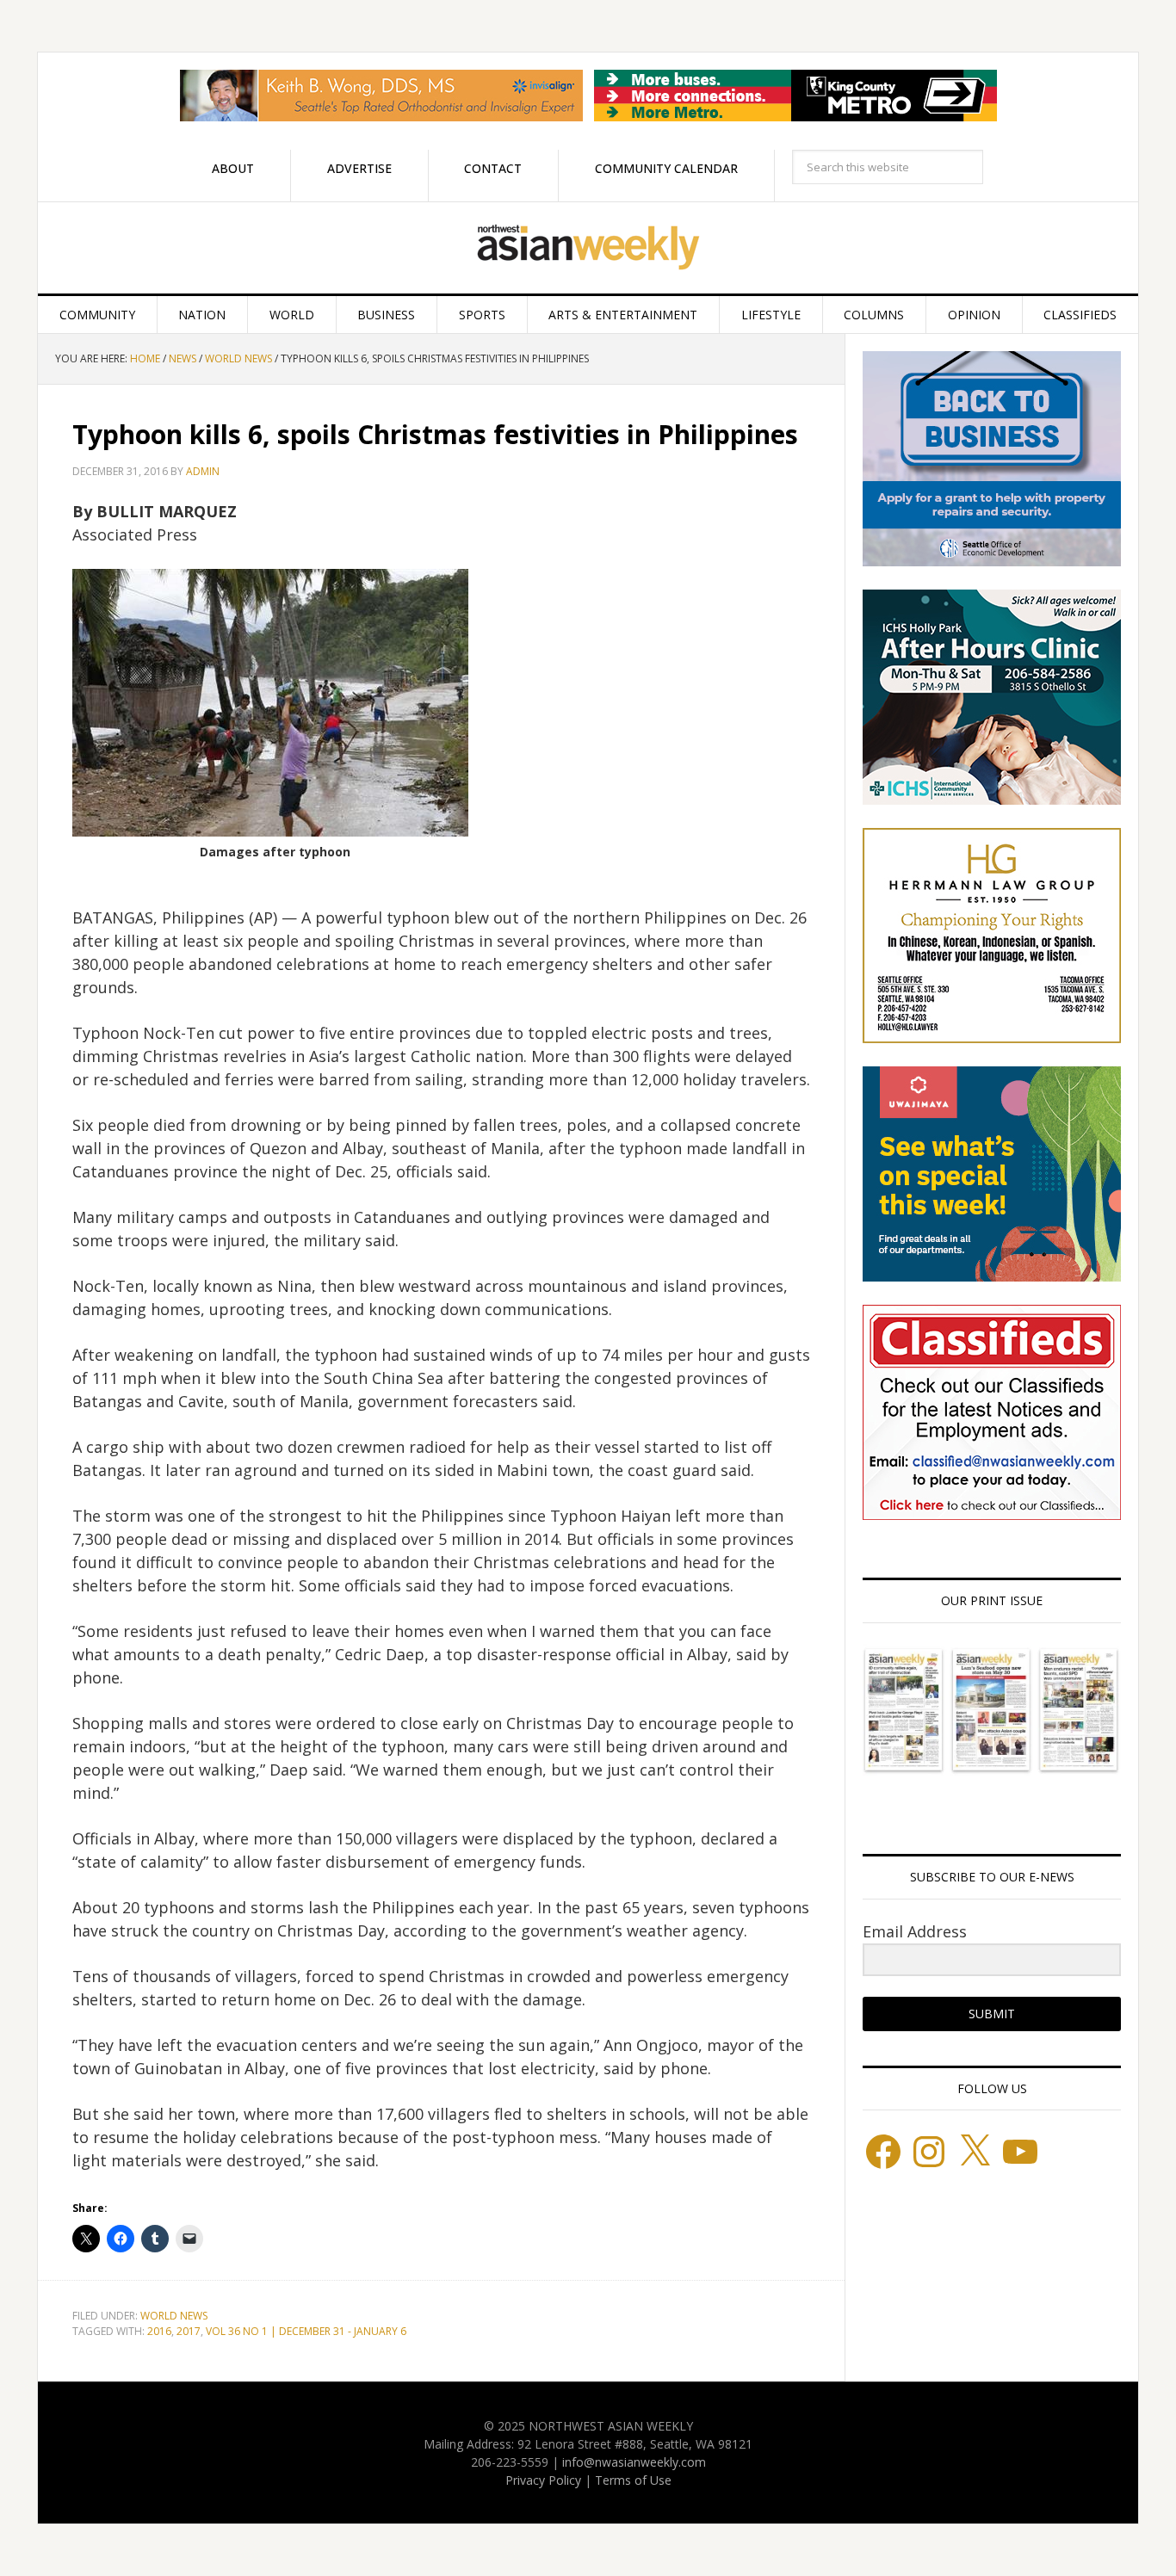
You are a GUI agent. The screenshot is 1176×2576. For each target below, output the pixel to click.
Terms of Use (633, 2480)
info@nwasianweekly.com (634, 2462)
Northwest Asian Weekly (588, 248)
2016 (159, 2331)
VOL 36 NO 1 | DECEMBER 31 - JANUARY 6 (306, 2331)
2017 (189, 2331)
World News (174, 2316)
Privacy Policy (543, 2480)
